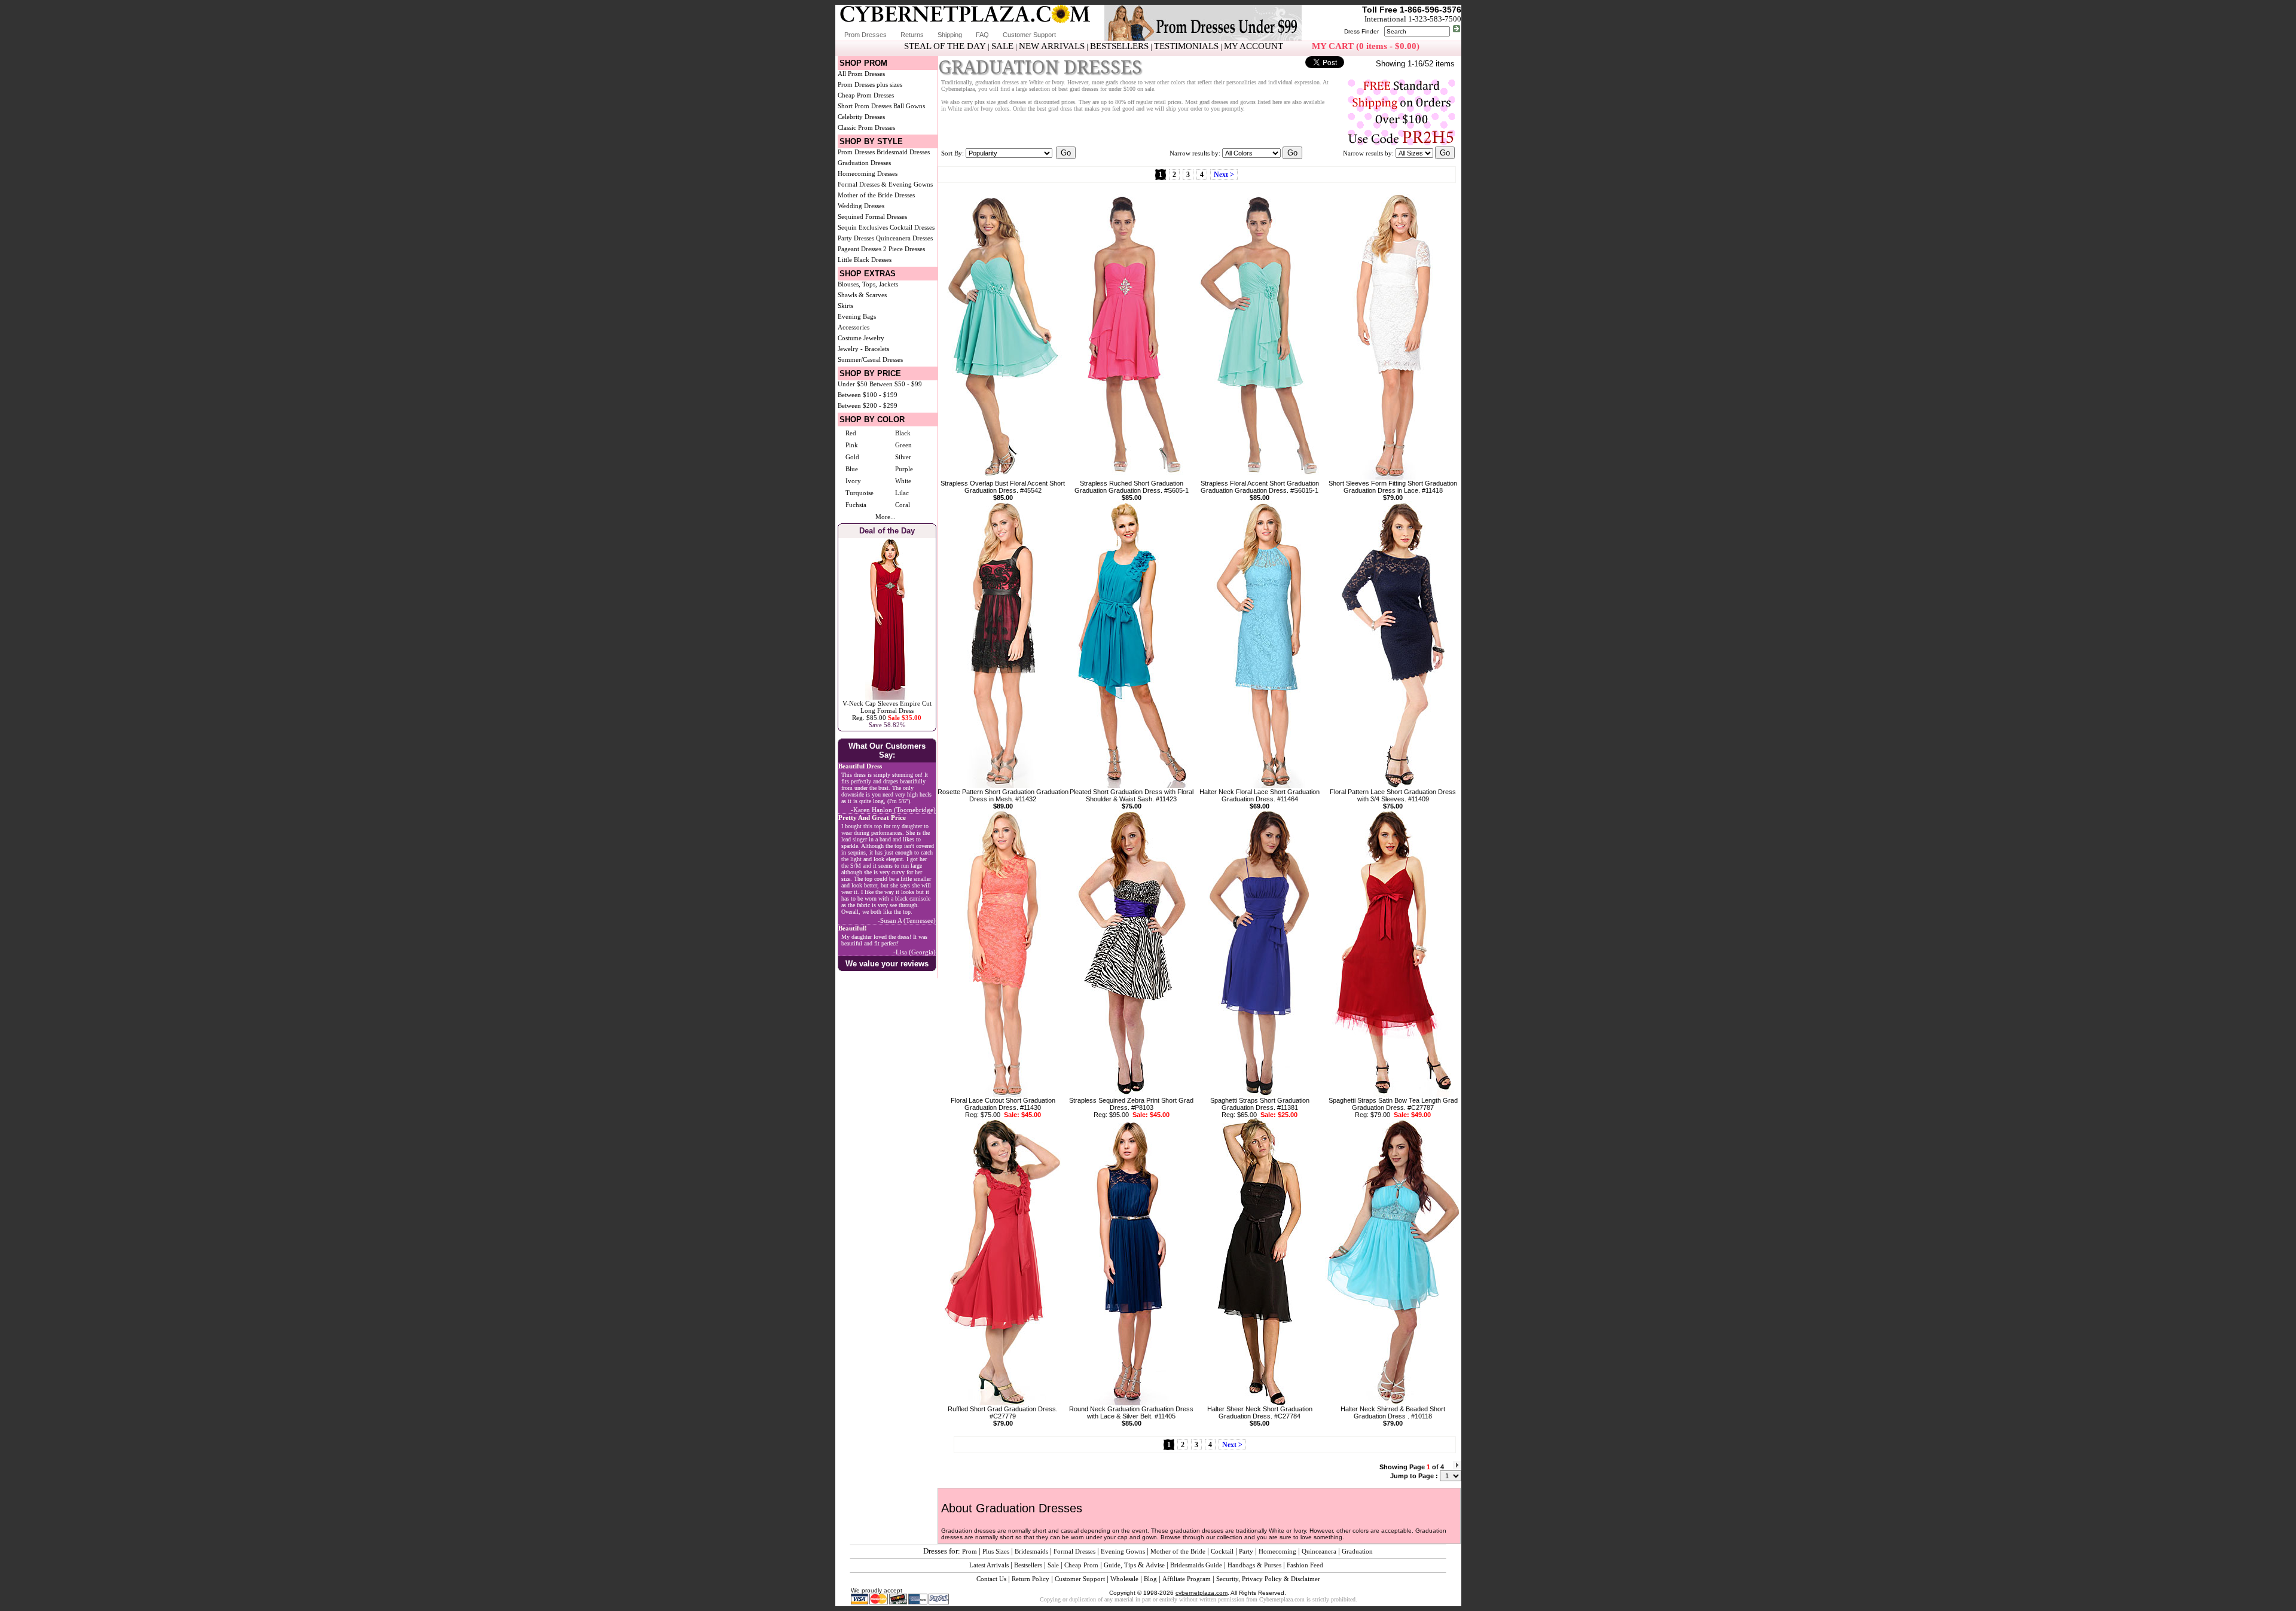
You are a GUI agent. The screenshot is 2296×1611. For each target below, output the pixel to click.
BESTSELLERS (1119, 46)
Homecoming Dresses (868, 173)
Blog (1150, 1579)
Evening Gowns (1123, 1551)
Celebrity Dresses (861, 117)
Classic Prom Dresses (866, 127)
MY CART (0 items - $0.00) (1366, 46)
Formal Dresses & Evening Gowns (885, 184)
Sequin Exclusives (863, 227)
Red (851, 433)
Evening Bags (857, 316)
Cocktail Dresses (912, 227)
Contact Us (991, 1579)
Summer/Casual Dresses (870, 359)
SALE (1002, 46)
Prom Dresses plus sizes (870, 84)
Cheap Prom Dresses (866, 95)
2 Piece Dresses (904, 249)
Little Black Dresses (865, 260)
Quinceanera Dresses (904, 238)
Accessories (854, 327)
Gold (852, 457)
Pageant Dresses (860, 249)
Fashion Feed (1305, 1565)
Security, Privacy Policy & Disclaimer (1268, 1579)
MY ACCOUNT (1254, 46)
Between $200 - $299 (868, 405)
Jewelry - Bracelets (863, 349)
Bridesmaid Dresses (903, 152)
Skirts (845, 306)
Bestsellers (1028, 1565)
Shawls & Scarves (862, 295)
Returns (912, 35)
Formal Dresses (1074, 1551)
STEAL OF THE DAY (945, 46)
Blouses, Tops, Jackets (868, 284)
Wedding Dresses (861, 206)
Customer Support (1029, 35)
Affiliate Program (1187, 1579)
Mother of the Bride (1178, 1551)
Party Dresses (856, 238)
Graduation (1357, 1551)
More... (886, 517)
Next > (1224, 175)
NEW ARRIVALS (1052, 46)
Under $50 (853, 384)
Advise (1155, 1565)
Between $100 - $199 (868, 395)
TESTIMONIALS (1186, 46)
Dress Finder (1361, 31)
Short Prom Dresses (865, 106)
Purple (904, 469)
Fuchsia (856, 505)
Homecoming (1277, 1551)
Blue (852, 469)
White (903, 481)
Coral (903, 505)
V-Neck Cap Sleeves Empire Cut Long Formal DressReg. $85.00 (887, 710)
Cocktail (1222, 1551)
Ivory (853, 481)
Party (1246, 1551)
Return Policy (1031, 1579)
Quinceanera (1319, 1551)
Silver (903, 457)
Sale (1053, 1565)
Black (903, 433)
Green (903, 445)
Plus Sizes (996, 1551)
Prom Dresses (865, 35)
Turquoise (860, 493)
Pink (852, 445)
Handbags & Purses (1254, 1565)
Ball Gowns (909, 106)
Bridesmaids (1031, 1551)
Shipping (950, 35)
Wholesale (1124, 1579)
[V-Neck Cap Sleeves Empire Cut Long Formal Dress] (887, 697)
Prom (970, 1551)
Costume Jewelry (861, 338)
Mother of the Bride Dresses (876, 195)
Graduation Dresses (864, 163)
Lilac (902, 493)
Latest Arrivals (989, 1565)
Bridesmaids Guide (1196, 1565)
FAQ (982, 35)
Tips (1130, 1565)
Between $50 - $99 (896, 384)
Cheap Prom (1081, 1565)
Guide (1112, 1565)
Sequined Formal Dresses (872, 216)
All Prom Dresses (861, 74)
